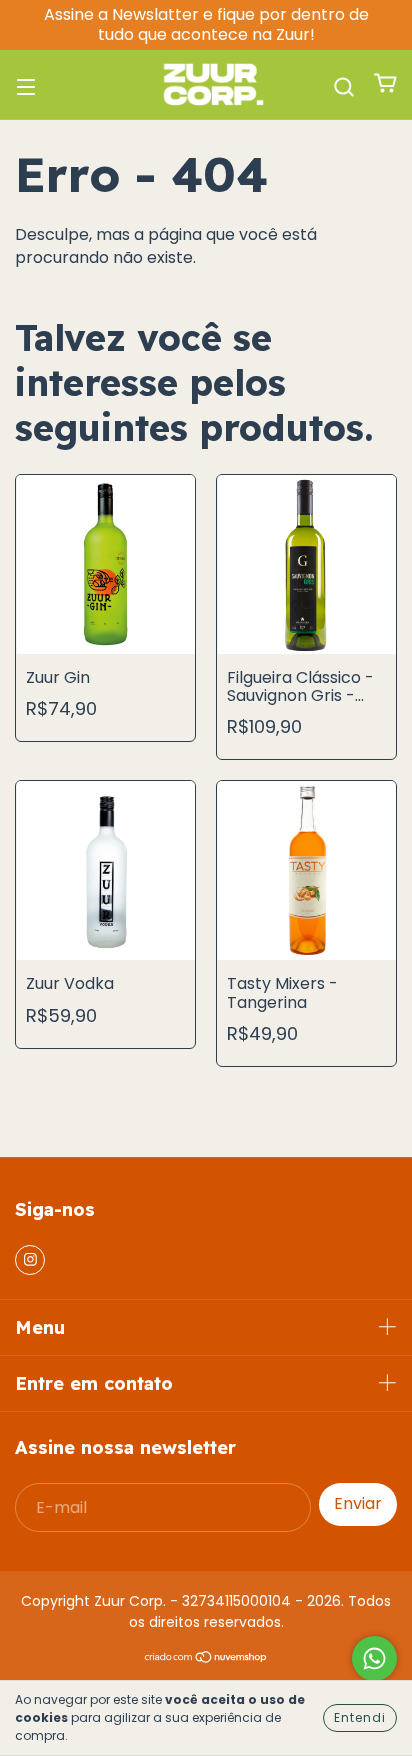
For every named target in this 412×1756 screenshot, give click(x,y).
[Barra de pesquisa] (344, 84)
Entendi (360, 1717)
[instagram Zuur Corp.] (30, 1260)
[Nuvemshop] (206, 1659)
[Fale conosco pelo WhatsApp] (374, 1658)
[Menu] (26, 84)
